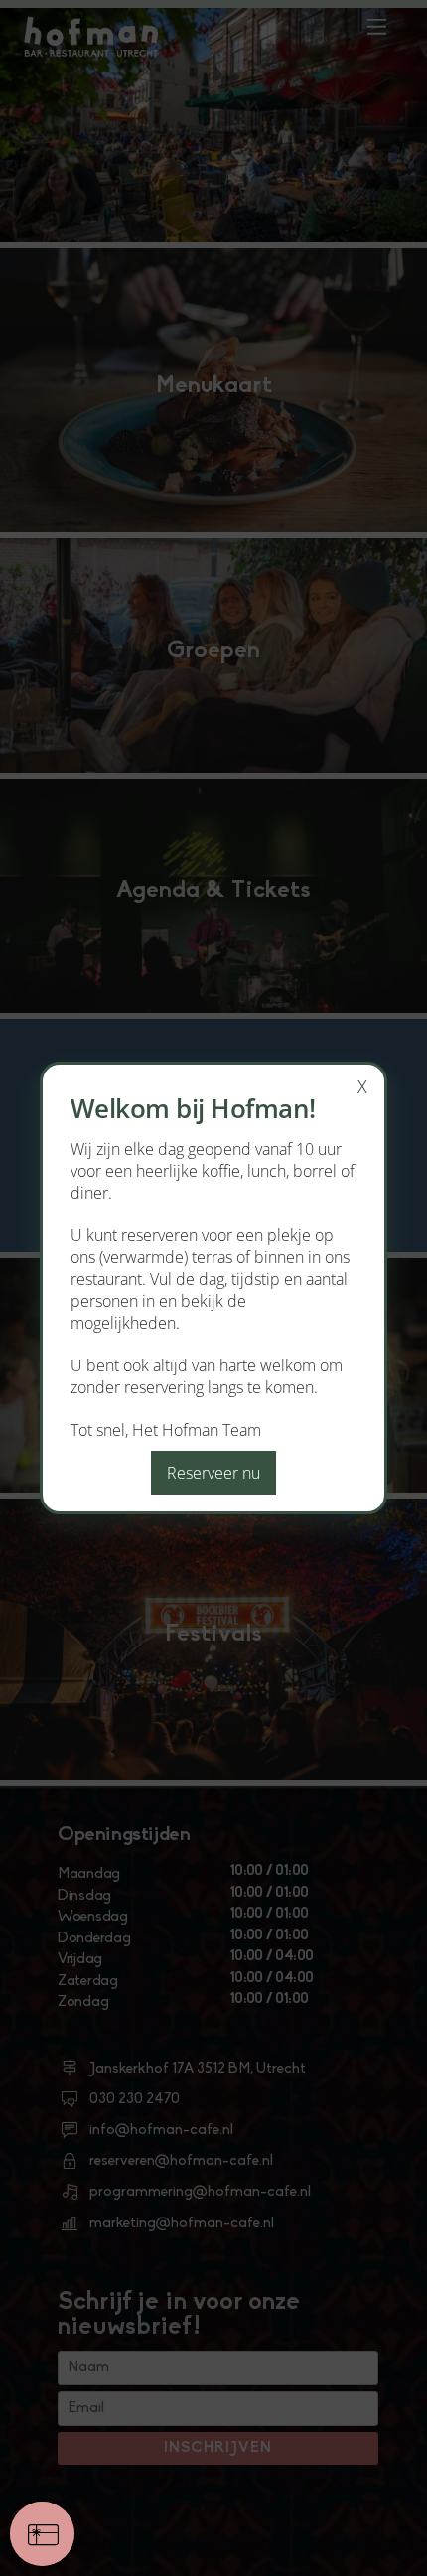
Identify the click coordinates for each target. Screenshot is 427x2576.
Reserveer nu (213, 1473)
